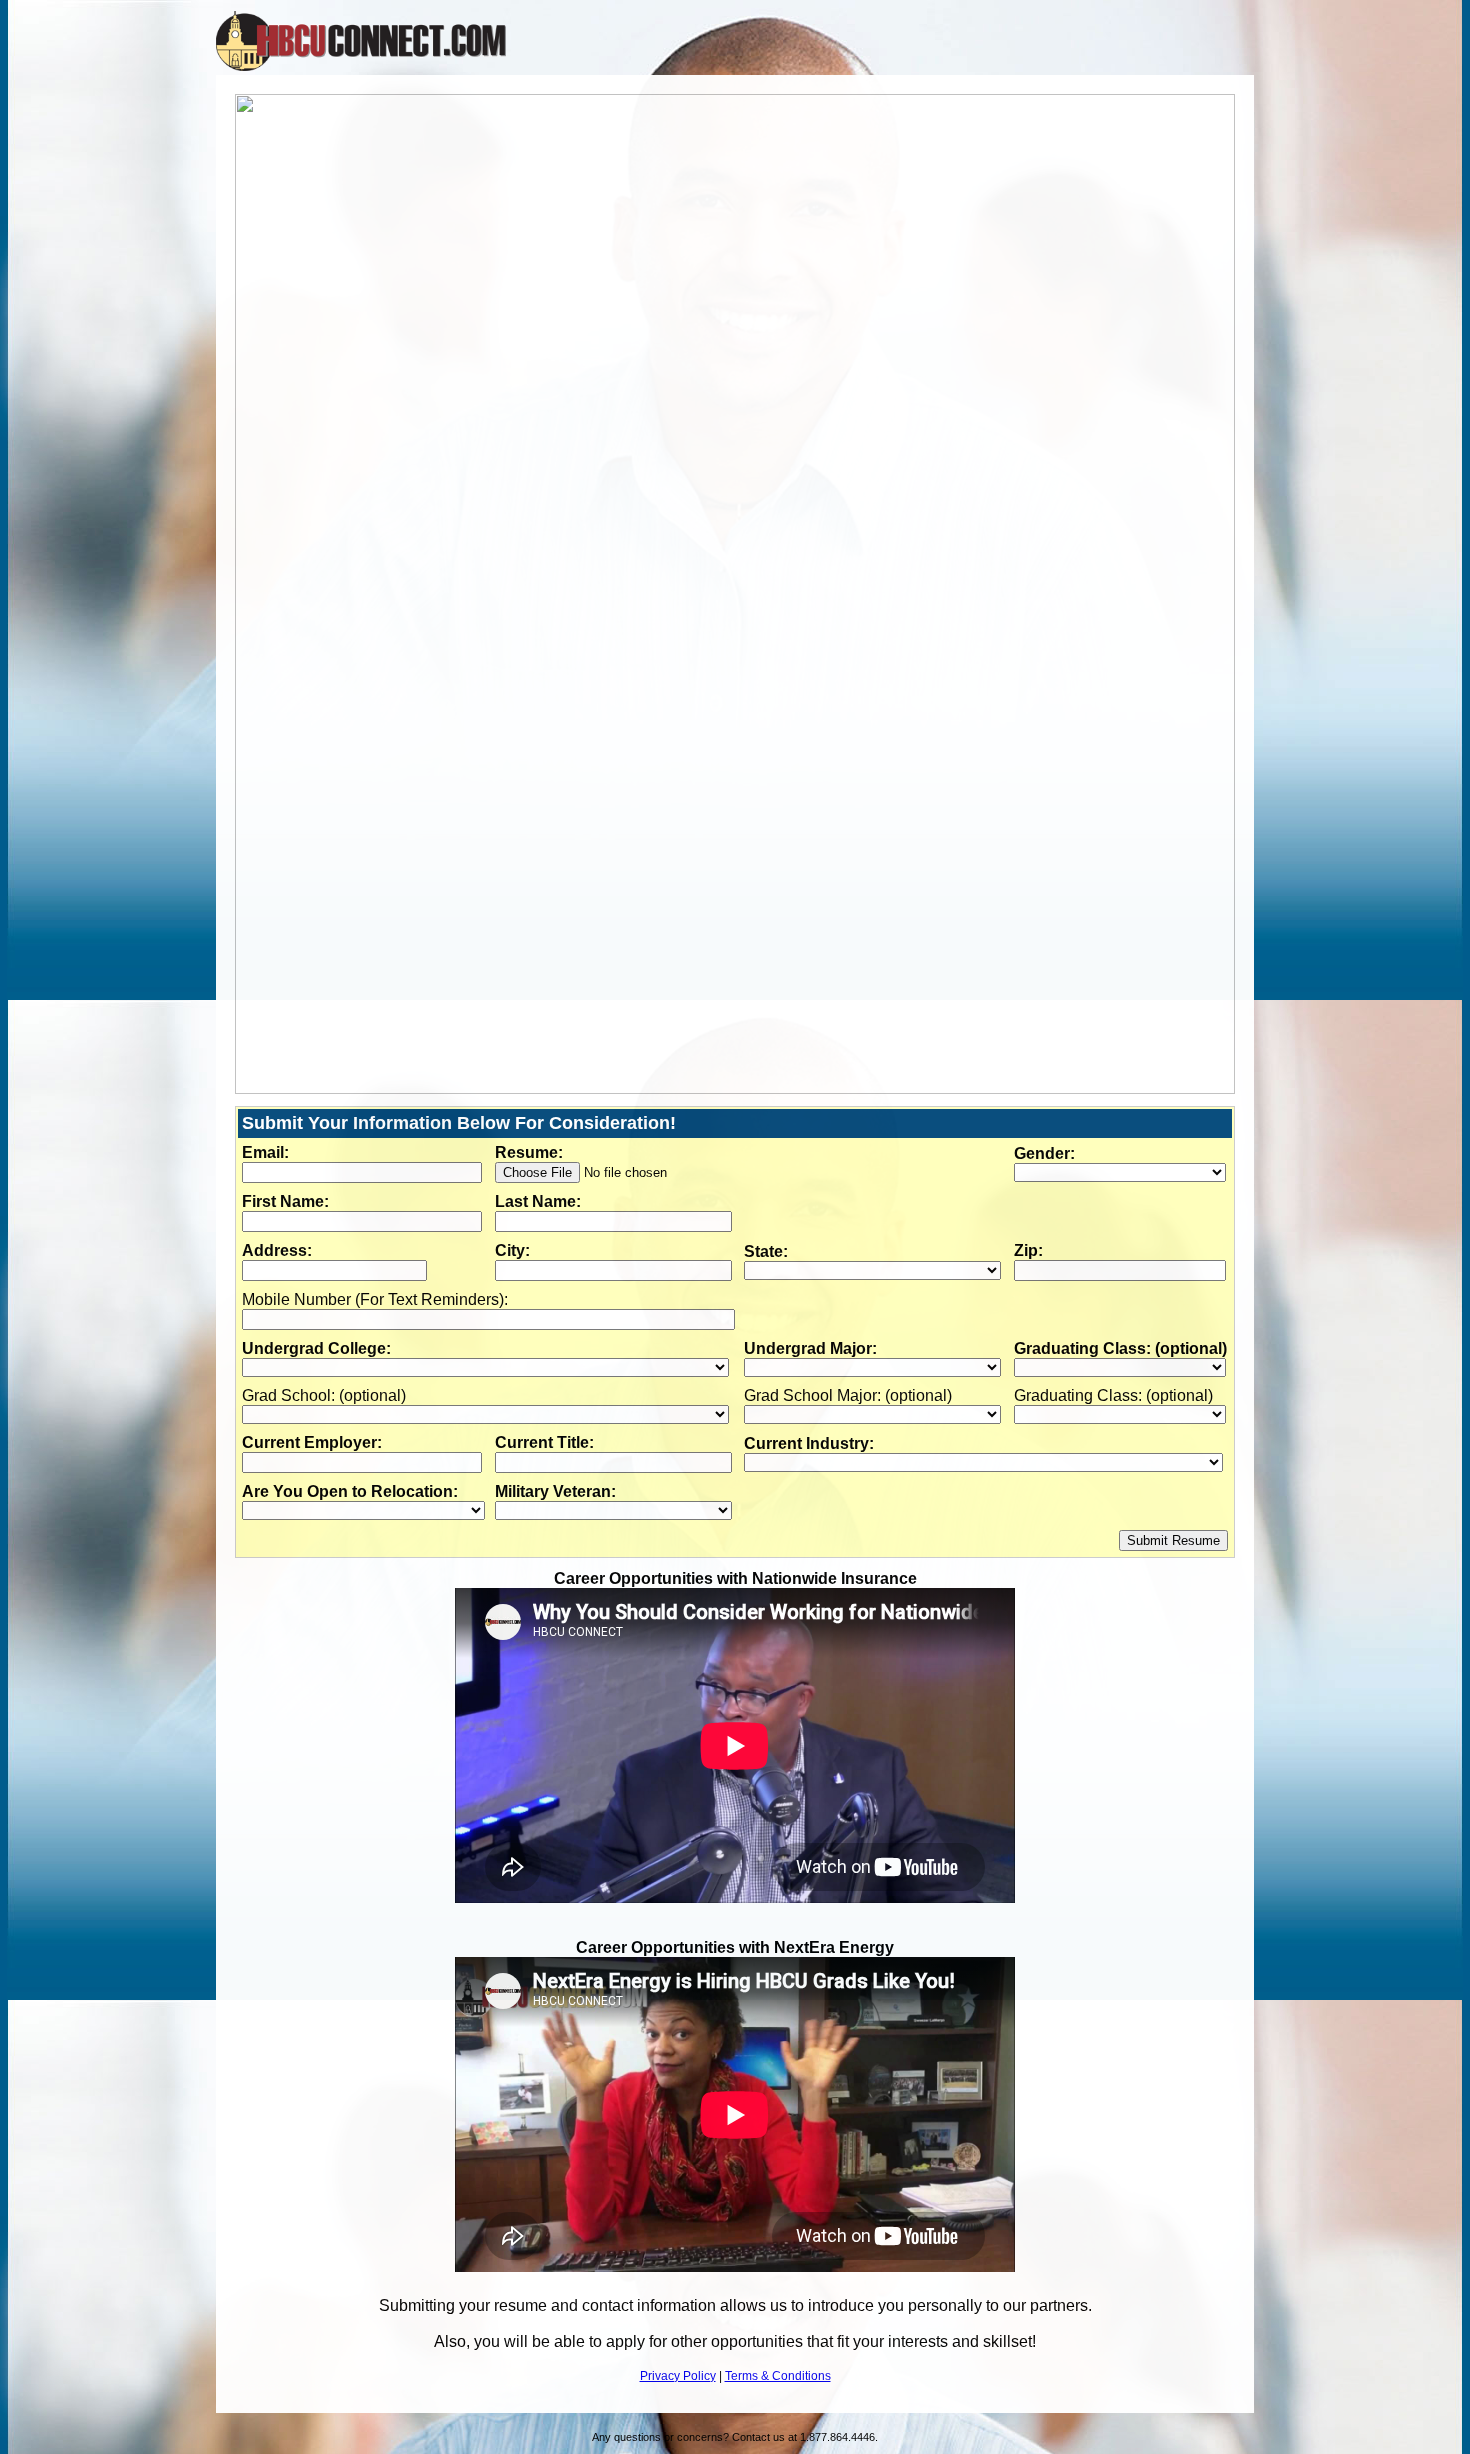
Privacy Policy (678, 2376)
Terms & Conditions (778, 2376)
